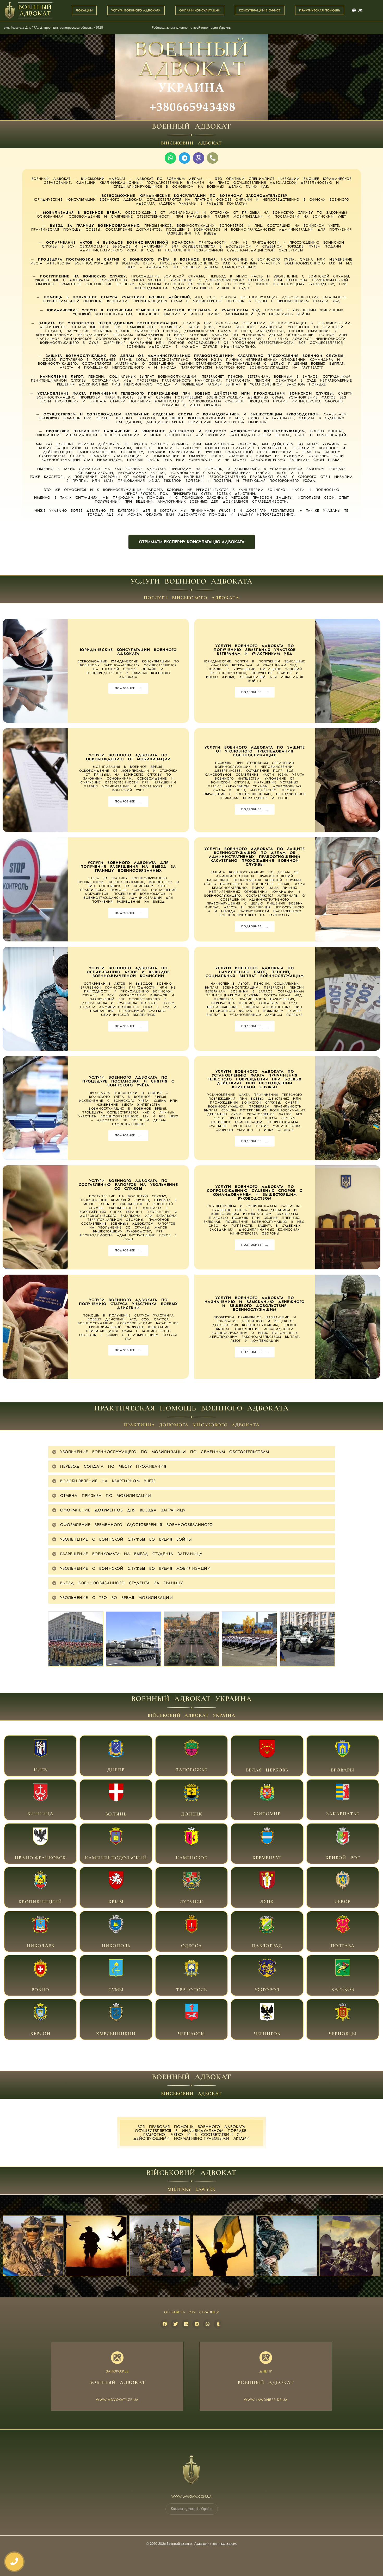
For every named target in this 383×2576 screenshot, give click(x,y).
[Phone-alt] (213, 158)
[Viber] (199, 158)
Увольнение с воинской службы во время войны (126, 1539)
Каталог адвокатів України (192, 2509)
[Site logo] (29, 10)
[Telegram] (184, 158)
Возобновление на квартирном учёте (108, 1481)
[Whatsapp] (170, 158)
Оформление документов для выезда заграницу (123, 1510)
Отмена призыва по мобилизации (106, 1496)
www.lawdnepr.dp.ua (266, 2400)
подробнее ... (128, 688)
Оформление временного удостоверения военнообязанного (137, 1525)
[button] (191, 1452)
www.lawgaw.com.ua (191, 2496)
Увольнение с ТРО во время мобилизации (117, 1598)
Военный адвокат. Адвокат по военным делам (201, 2544)
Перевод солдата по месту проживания (113, 1466)
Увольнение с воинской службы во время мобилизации (135, 1568)
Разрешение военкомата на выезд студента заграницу (131, 1554)
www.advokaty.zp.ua (117, 2400)
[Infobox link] (40, 1756)
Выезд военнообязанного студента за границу (122, 1583)
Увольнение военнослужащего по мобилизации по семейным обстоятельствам (165, 1452)
